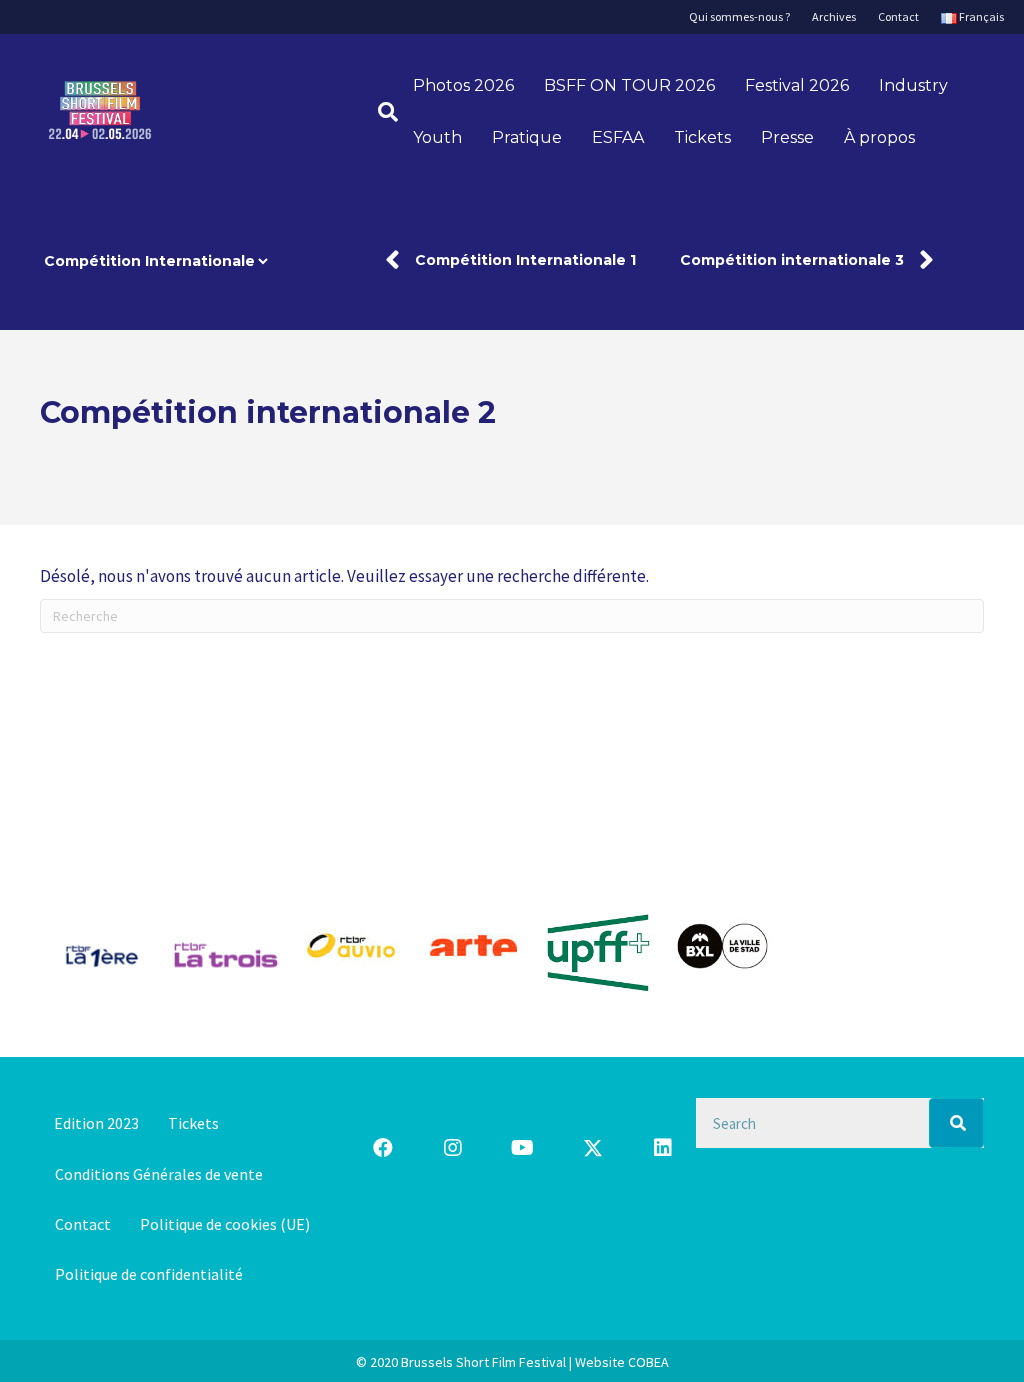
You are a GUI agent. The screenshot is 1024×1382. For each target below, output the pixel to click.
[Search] (956, 1123)
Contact (898, 16)
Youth (437, 137)
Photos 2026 (463, 85)
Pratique (527, 137)
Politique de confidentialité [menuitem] (149, 1274)
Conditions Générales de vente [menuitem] (159, 1174)
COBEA (648, 1362)
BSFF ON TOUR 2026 (629, 85)
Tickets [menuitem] (193, 1123)
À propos (879, 137)
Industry (913, 85)
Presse (787, 137)
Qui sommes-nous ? (739, 16)
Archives (834, 16)
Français (980, 16)
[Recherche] (380, 112)
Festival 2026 (797, 85)
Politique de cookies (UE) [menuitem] (225, 1224)
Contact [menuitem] (83, 1224)
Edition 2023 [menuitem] (96, 1123)
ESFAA (618, 137)
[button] (383, 1148)
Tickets (702, 137)
